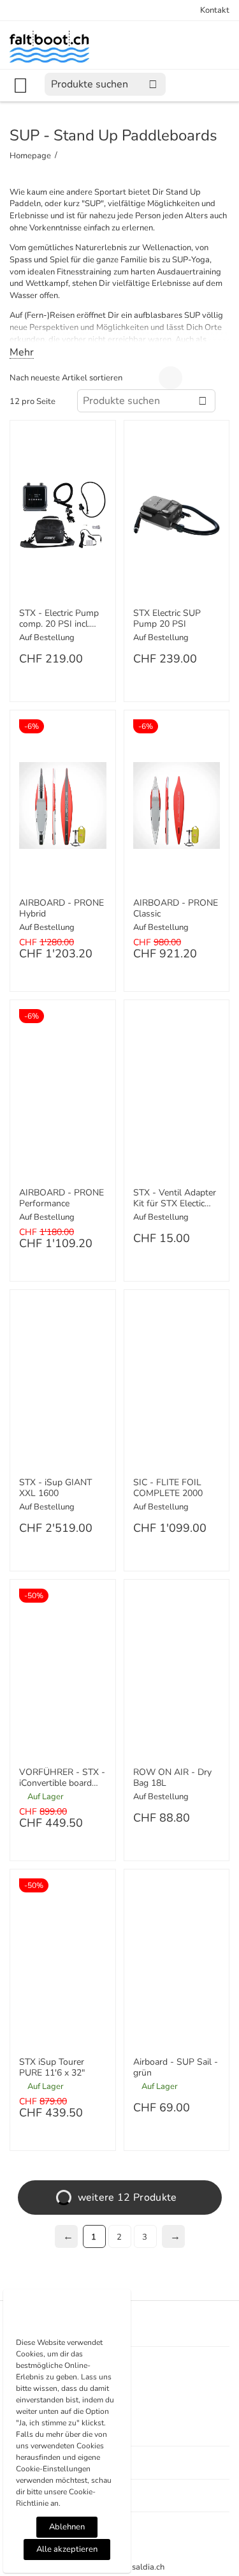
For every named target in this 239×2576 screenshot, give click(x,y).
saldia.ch (148, 2567)
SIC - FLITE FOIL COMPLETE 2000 (168, 1488)
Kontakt (215, 10)
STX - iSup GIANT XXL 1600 (55, 1488)
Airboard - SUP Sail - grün (176, 2068)
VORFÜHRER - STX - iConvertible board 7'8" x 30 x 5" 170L (62, 1778)
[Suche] (153, 84)
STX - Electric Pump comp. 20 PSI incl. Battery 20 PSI (59, 619)
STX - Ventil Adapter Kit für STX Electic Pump (175, 1199)
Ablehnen (67, 2527)
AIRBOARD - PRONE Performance (62, 1199)
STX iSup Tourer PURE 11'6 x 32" (52, 2068)
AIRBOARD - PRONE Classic (176, 909)
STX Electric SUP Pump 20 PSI (167, 619)
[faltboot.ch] (49, 46)
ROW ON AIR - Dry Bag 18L (172, 1778)
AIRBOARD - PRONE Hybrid (62, 909)
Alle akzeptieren (67, 2549)
